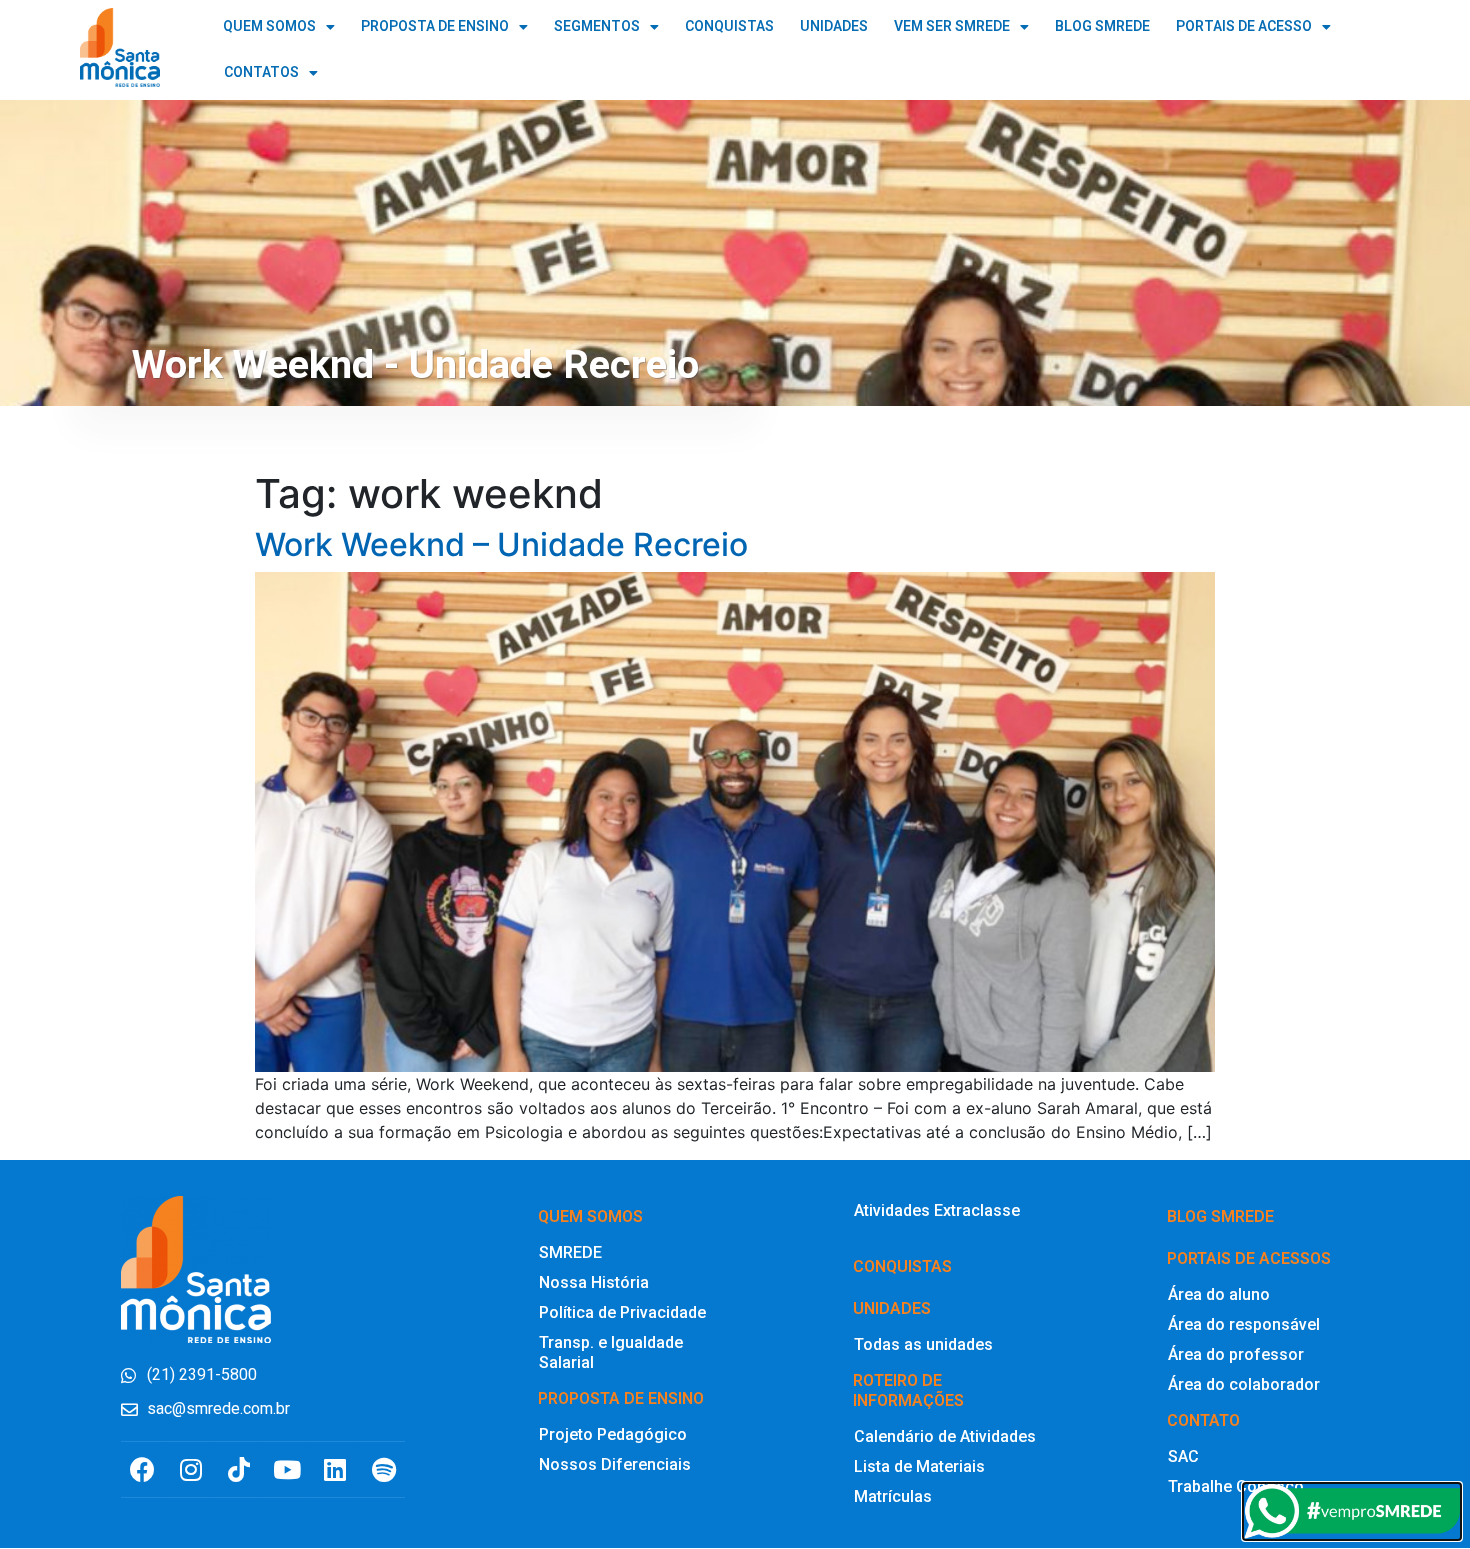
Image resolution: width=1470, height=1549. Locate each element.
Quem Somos (269, 26)
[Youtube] (287, 1469)
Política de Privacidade (622, 1312)
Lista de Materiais (919, 1466)
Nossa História (594, 1282)
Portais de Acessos (1249, 1258)
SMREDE (570, 1252)
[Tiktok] (238, 1469)
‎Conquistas (902, 1266)
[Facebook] (142, 1469)
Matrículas (893, 1496)
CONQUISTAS (729, 26)
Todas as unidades (923, 1344)
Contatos (261, 72)
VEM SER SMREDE (952, 26)
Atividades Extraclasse (937, 1210)
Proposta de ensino (621, 1398)
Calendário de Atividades (945, 1436)
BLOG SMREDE (1102, 26)
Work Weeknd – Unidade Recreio (501, 544)
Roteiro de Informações (908, 1390)
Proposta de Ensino (435, 26)
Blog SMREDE (1220, 1216)
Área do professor (1236, 1354)
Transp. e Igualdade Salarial (611, 1352)
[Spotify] (383, 1469)
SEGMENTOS (597, 26)
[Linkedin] (335, 1469)
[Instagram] (190, 1469)
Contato (1203, 1420)
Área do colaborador (1244, 1384)
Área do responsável (1244, 1324)
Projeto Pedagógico (613, 1434)
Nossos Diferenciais (615, 1464)
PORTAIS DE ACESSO (1244, 26)
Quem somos (590, 1216)
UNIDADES (834, 26)
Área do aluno (1219, 1294)
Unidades (892, 1308)
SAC (1183, 1456)
